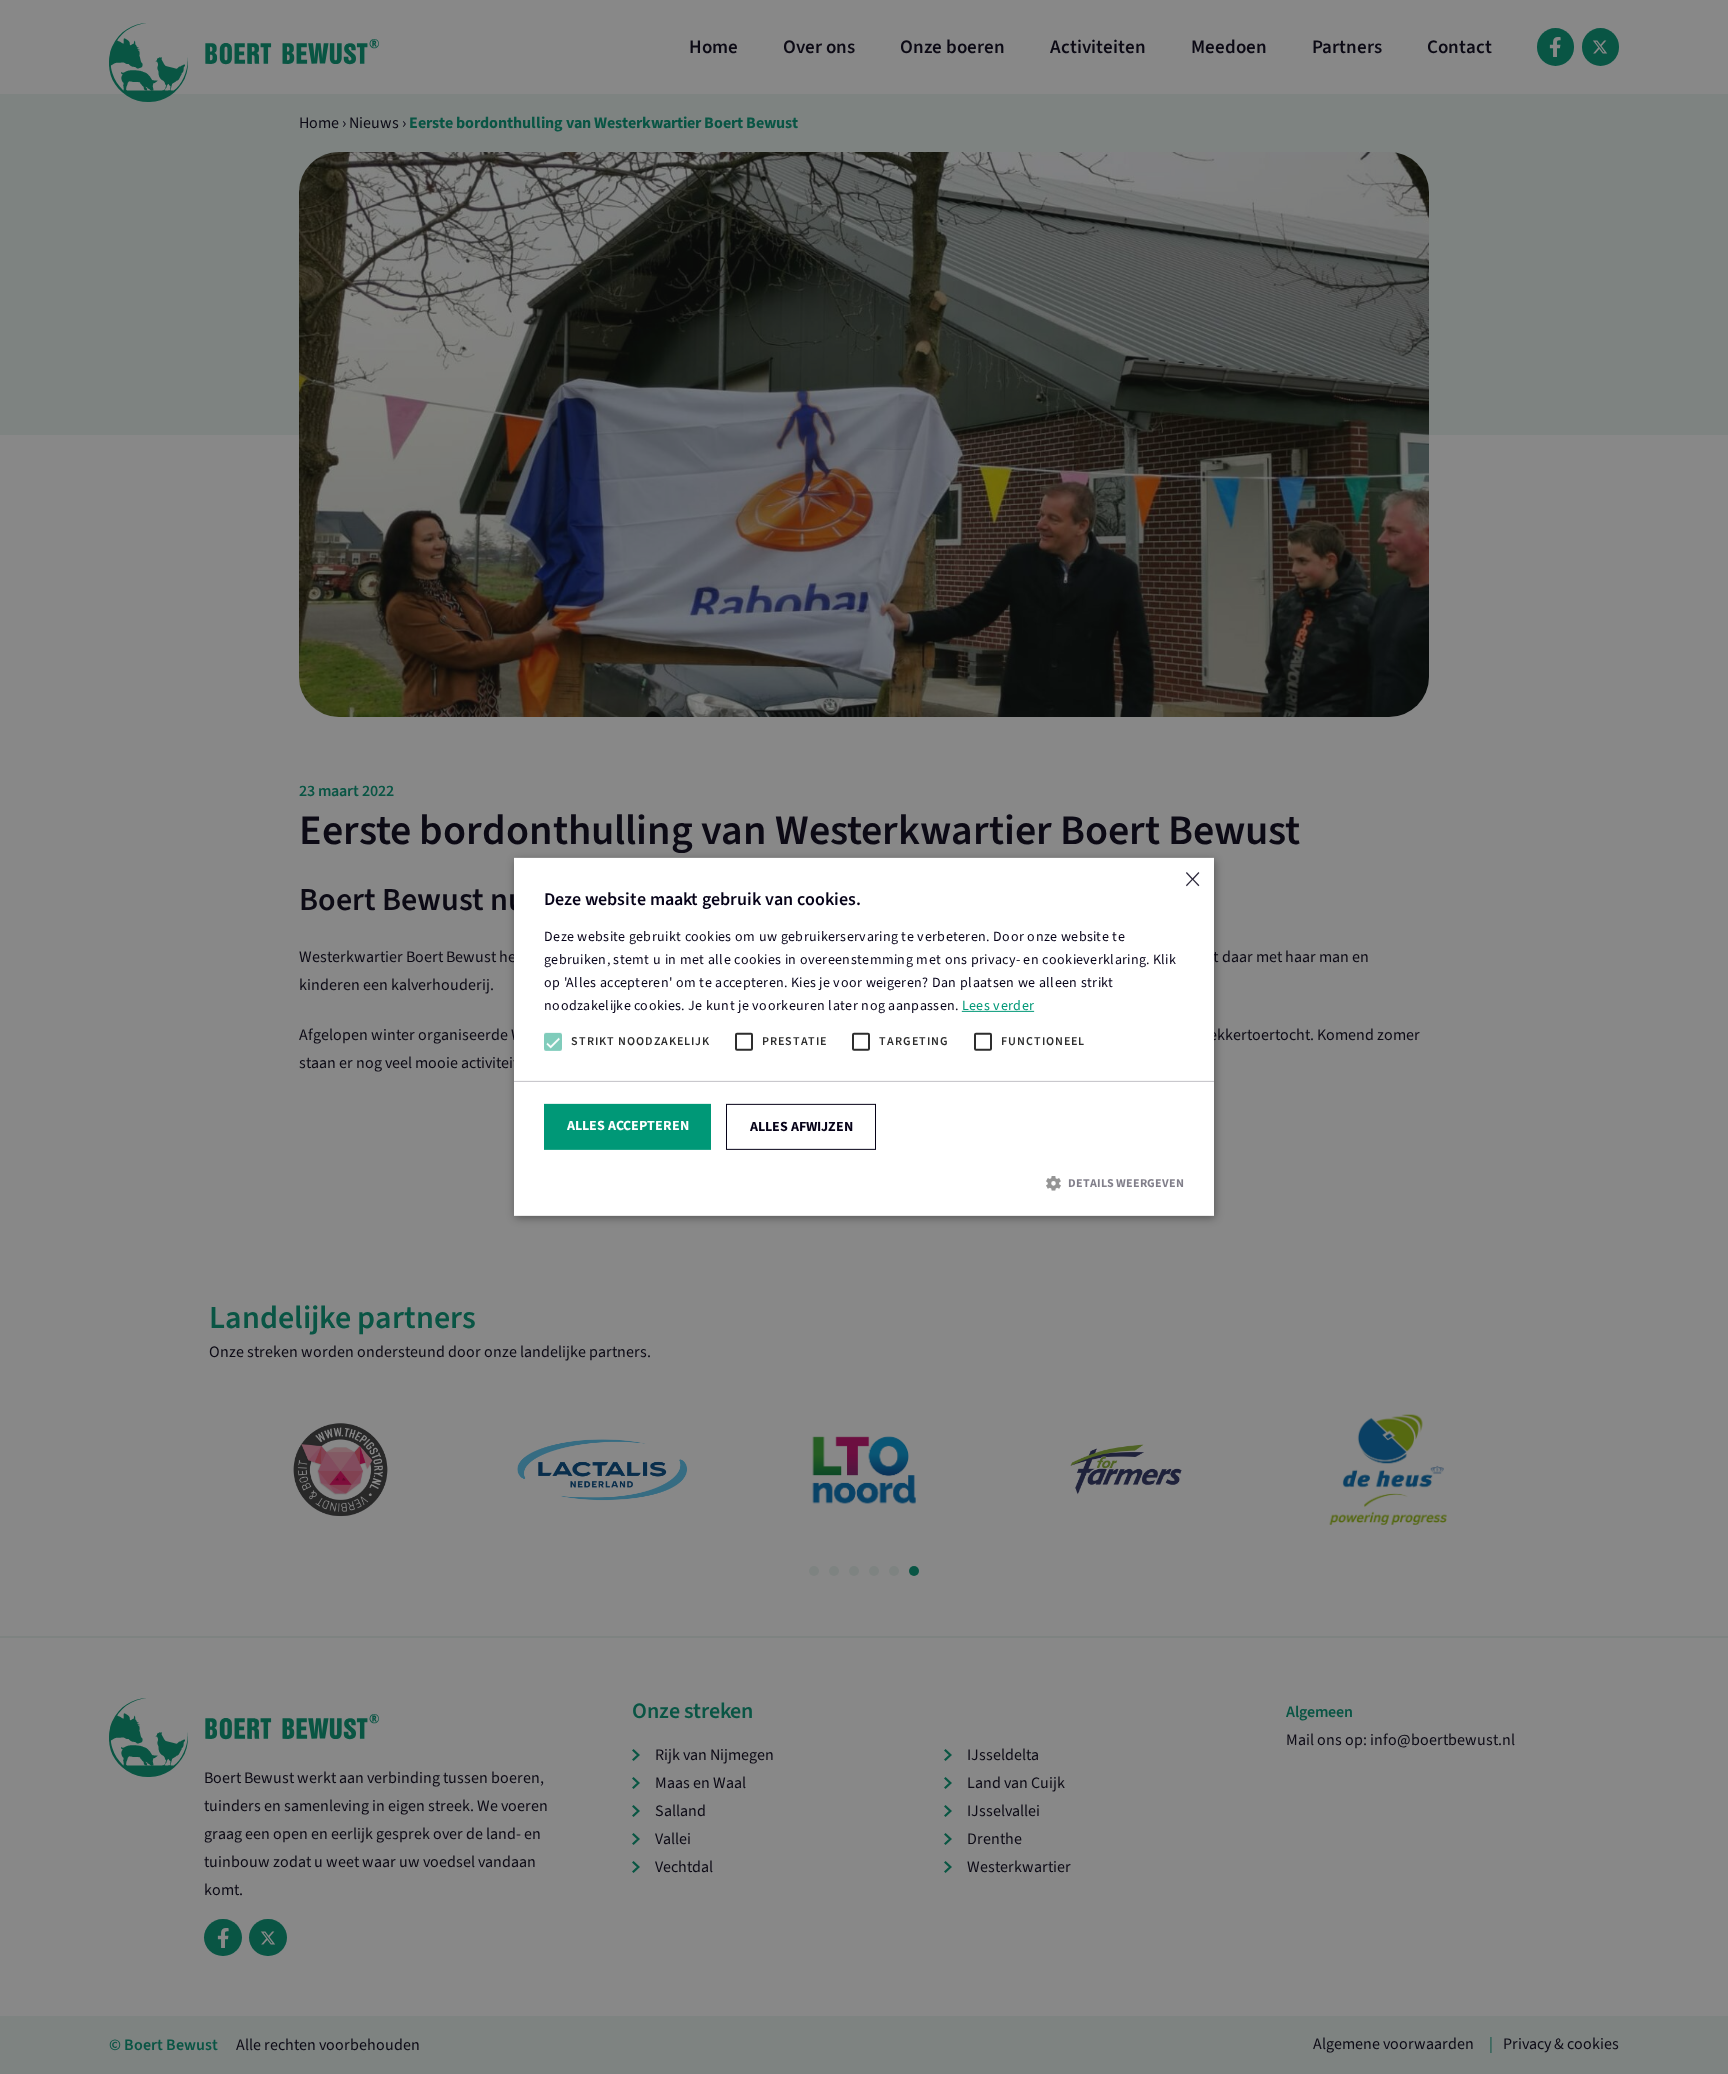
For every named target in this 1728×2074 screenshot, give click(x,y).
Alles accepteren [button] (628, 1126)
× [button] (1191, 880)
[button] (864, 1183)
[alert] (864, 1037)
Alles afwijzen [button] (801, 1127)
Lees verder (998, 1007)
